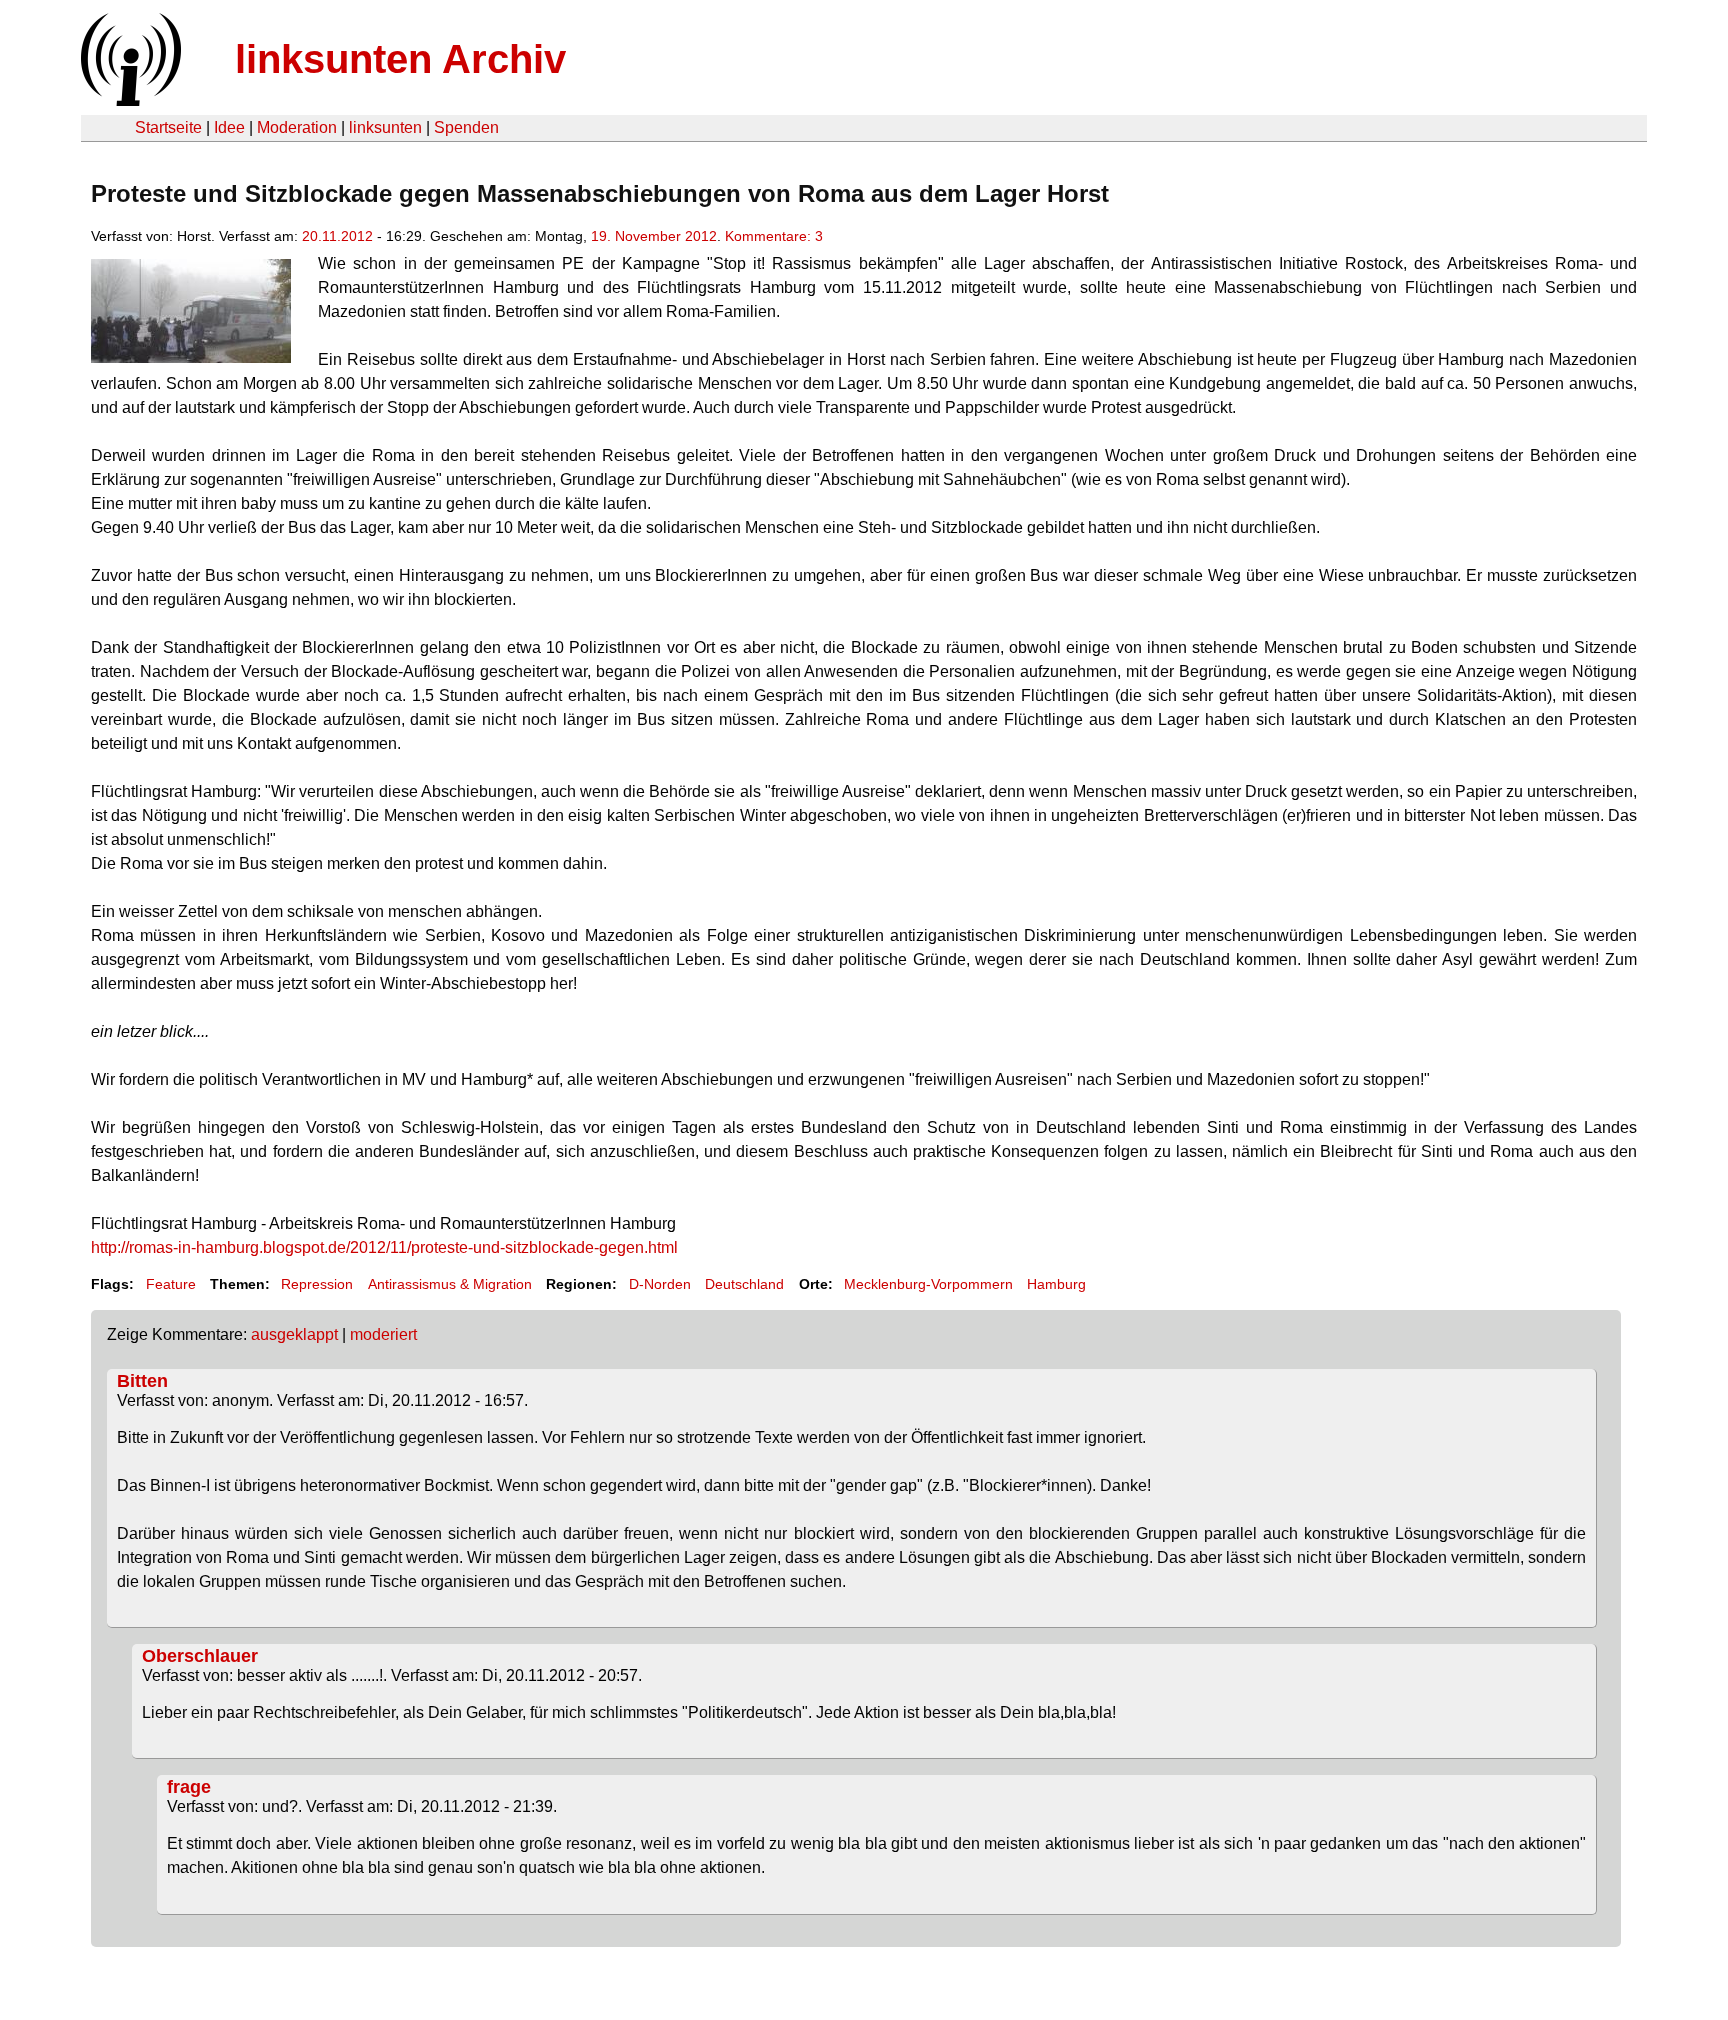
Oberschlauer (200, 1656)
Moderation (297, 127)
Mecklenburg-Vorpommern (928, 1284)
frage (189, 1787)
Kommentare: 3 (774, 236)
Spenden (466, 127)
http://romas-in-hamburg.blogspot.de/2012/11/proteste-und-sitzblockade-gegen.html (384, 1247)
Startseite (168, 127)
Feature (171, 1284)
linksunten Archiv (400, 59)
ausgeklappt (294, 1334)
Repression (317, 1284)
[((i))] (129, 100)
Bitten (142, 1381)
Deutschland (744, 1284)
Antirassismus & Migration (450, 1284)
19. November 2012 (654, 236)
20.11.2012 (337, 236)
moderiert (383, 1334)
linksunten (385, 127)
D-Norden (660, 1284)
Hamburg (1056, 1284)
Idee (229, 127)
